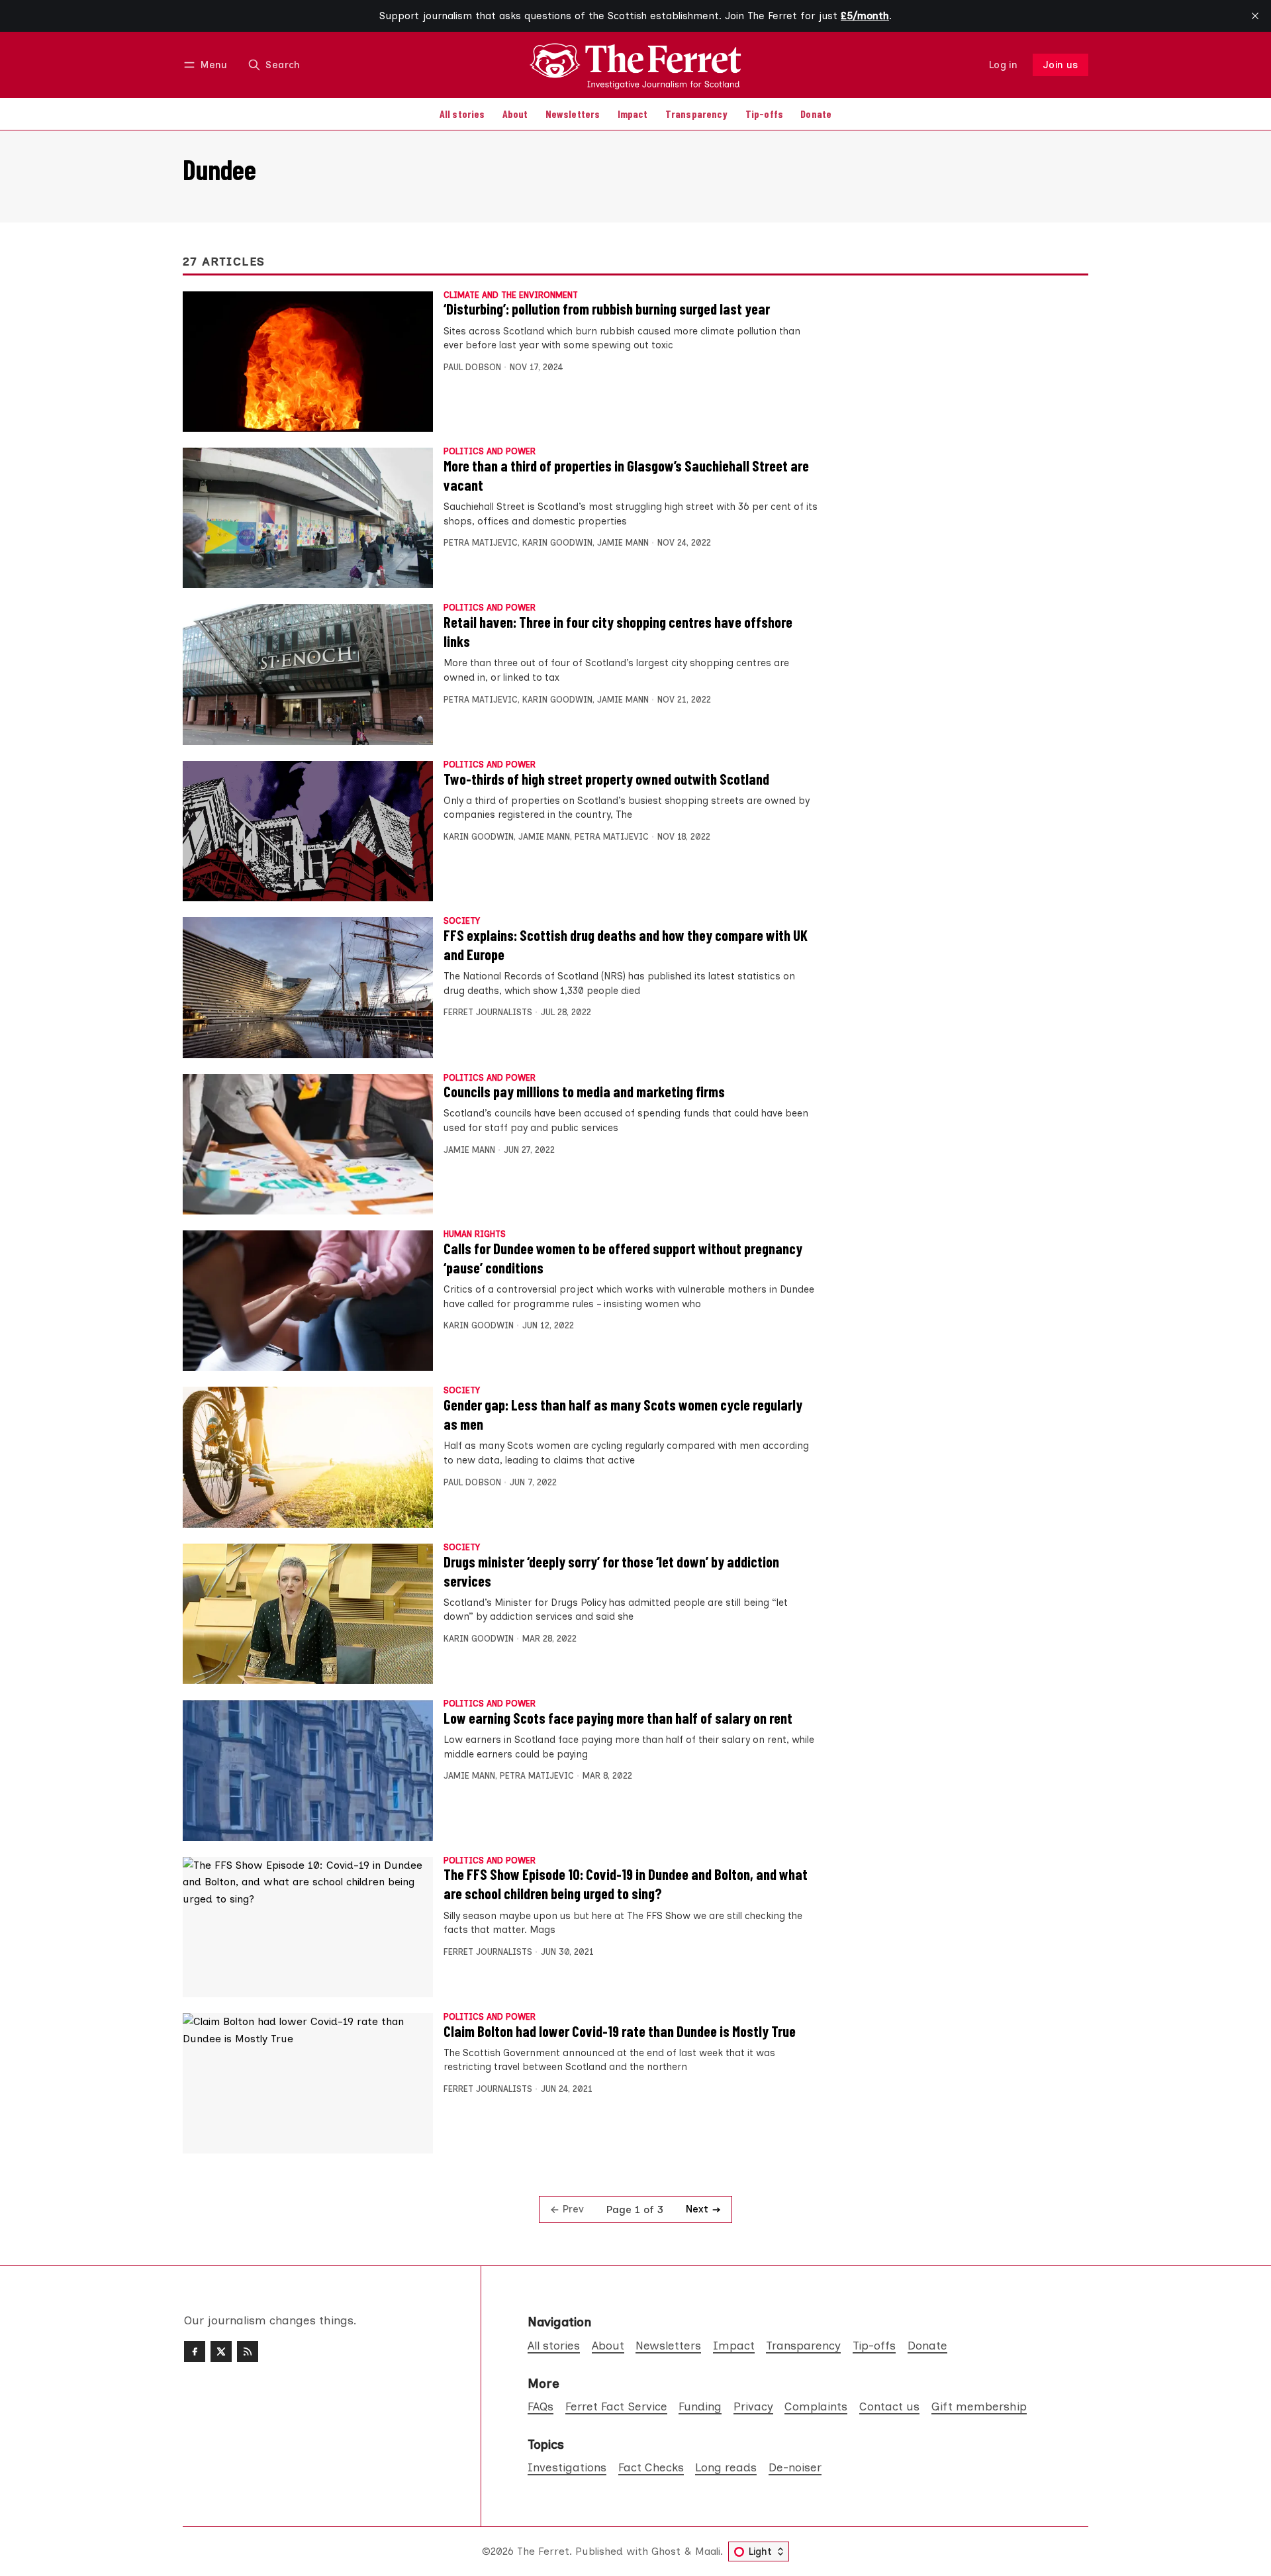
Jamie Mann (623, 543)
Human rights (475, 1235)
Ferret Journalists (488, 1012)
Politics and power (490, 452)
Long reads (726, 2467)
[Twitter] (221, 2352)
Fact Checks (651, 2467)
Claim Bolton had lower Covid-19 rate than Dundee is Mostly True (620, 2031)
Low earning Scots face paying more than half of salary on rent (618, 1718)
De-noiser (795, 2467)
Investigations (567, 2467)
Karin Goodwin (557, 543)
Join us (1061, 65)
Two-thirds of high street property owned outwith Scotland (606, 779)
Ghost (666, 2551)
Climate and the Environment (511, 296)
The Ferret (543, 2551)
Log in (1003, 65)
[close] (1255, 16)
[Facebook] (195, 2352)
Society (462, 921)
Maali (708, 2551)
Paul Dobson (472, 367)
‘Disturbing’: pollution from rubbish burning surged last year (607, 309)
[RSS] (248, 2352)
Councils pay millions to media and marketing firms (584, 1091)
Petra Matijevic (481, 543)
